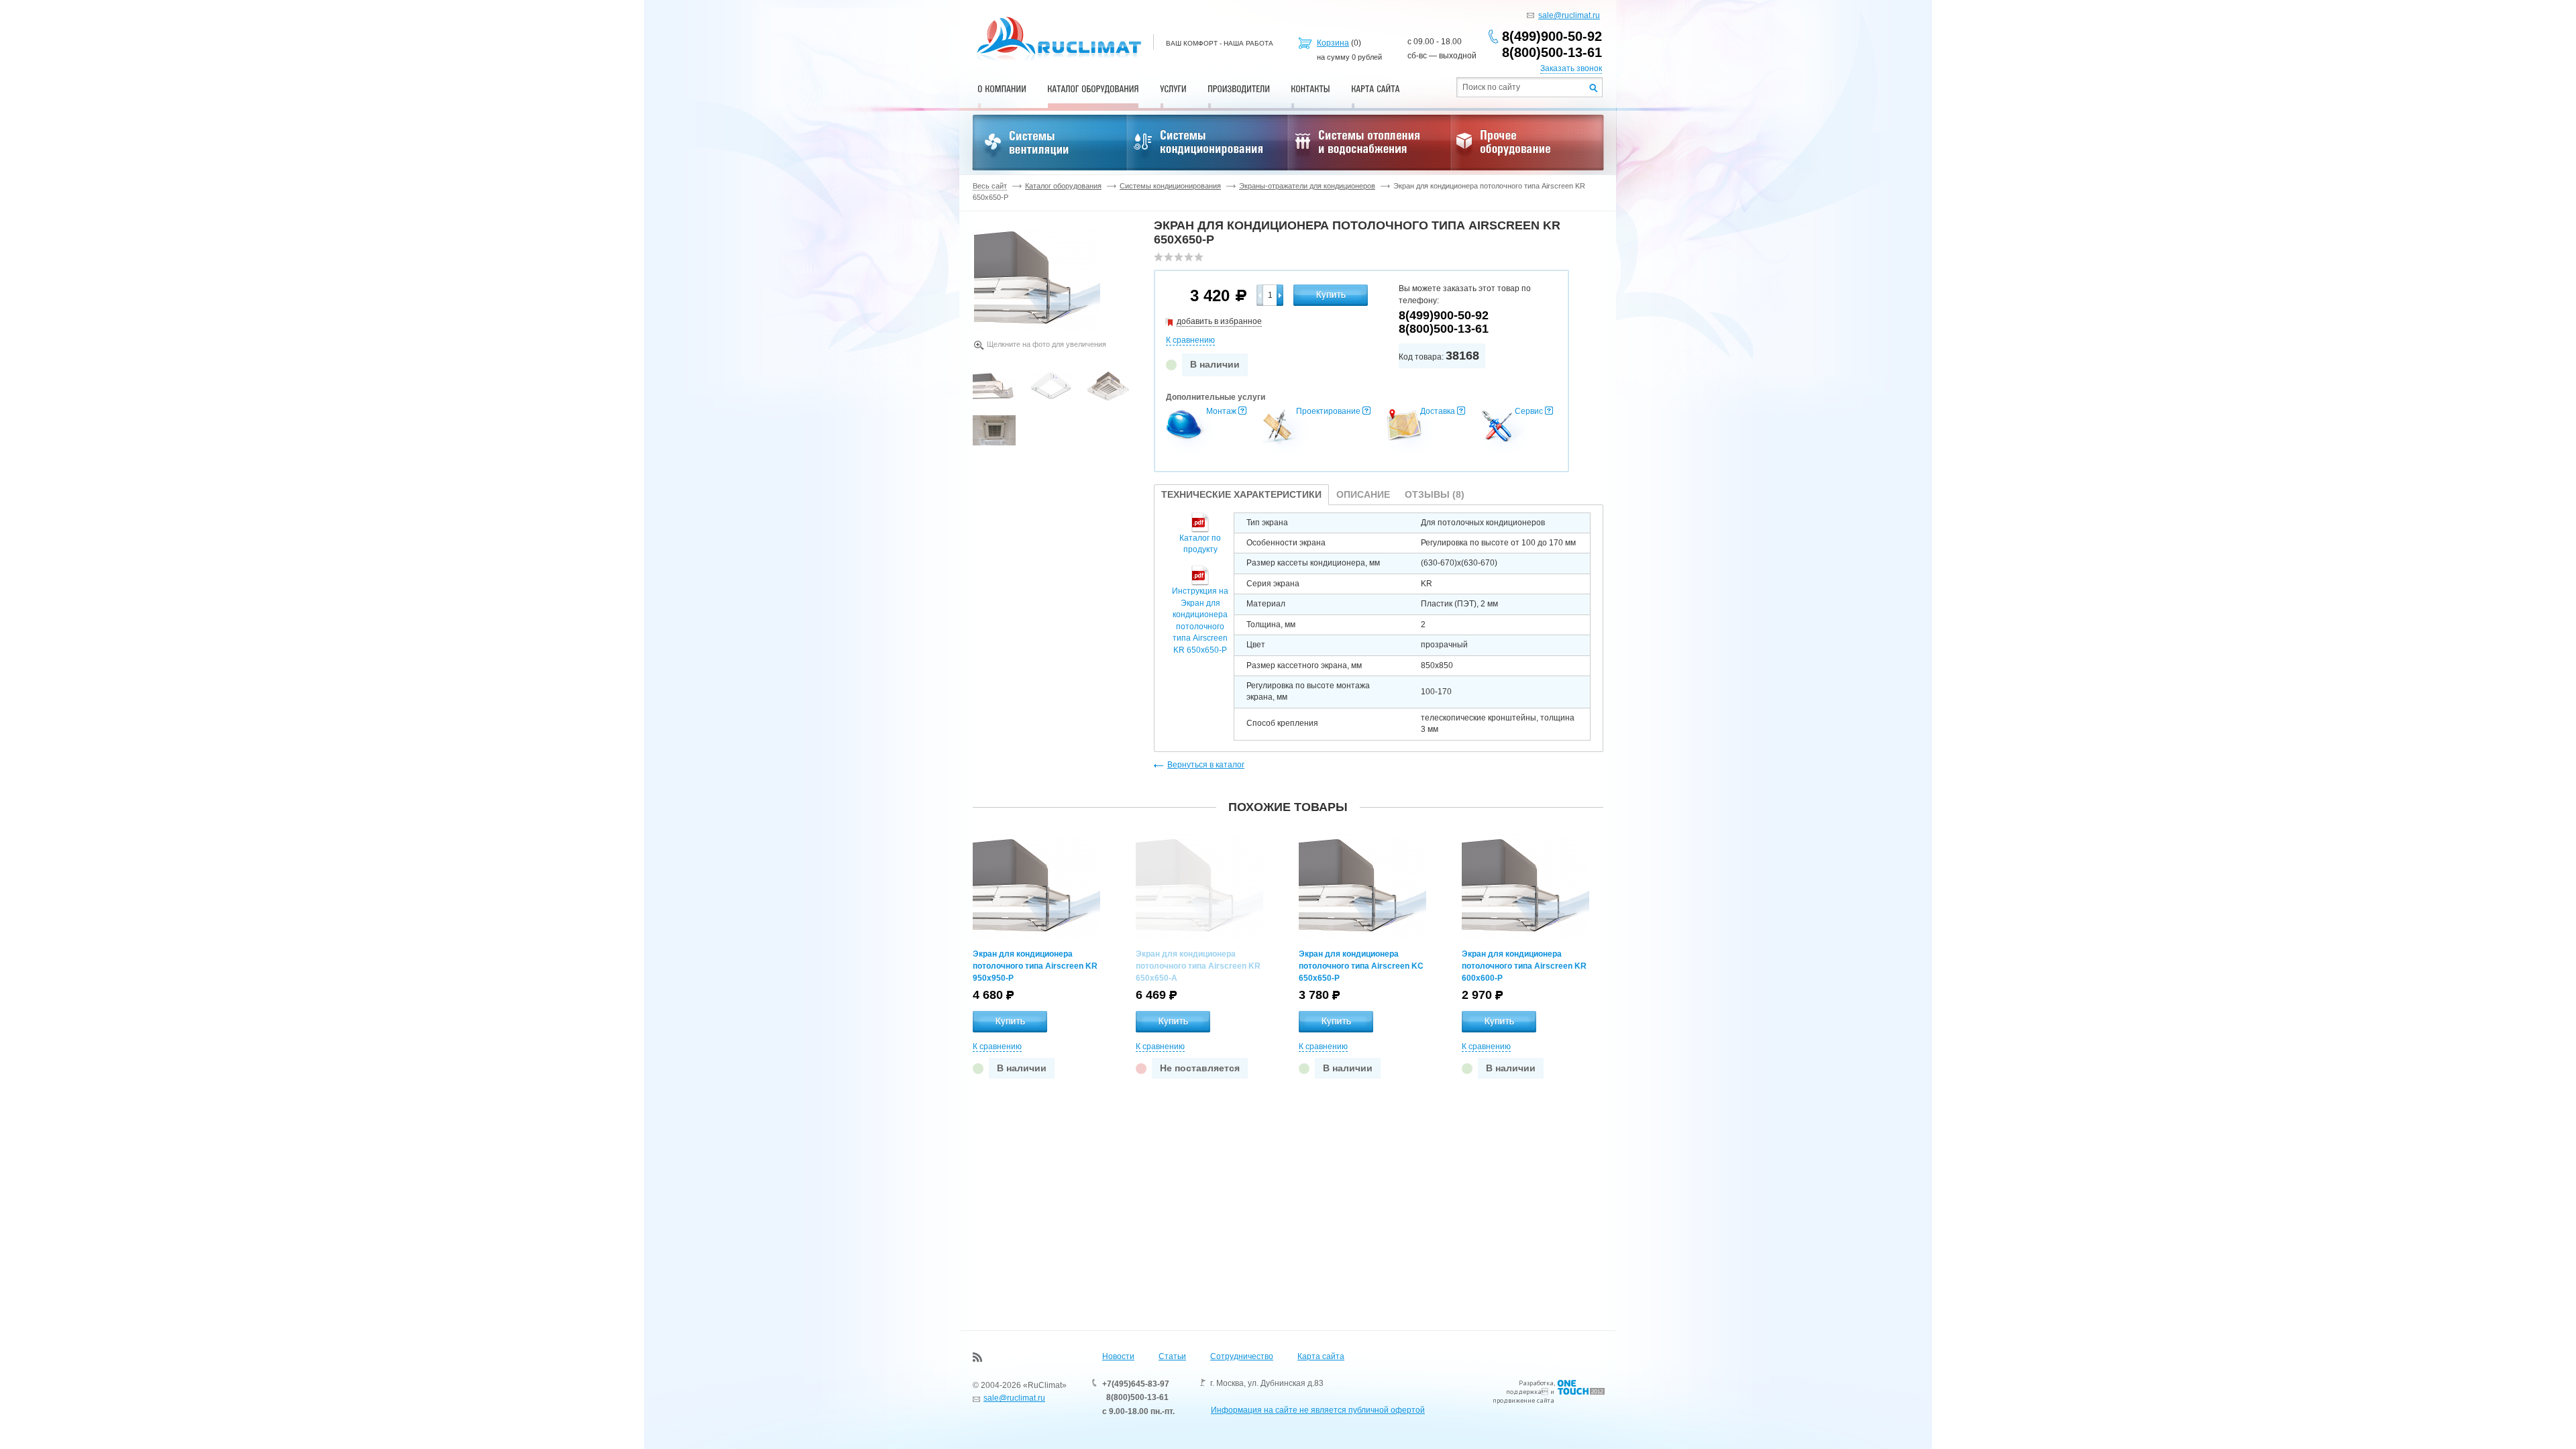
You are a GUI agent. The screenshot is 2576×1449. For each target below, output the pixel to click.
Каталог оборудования (1063, 186)
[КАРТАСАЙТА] (1376, 89)
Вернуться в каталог (1206, 765)
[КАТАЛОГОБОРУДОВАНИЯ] (1093, 89)
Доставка (1438, 411)
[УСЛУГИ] (1173, 89)
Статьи (1172, 1356)
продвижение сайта (1523, 1400)
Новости (1118, 1356)
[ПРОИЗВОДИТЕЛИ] (1239, 89)
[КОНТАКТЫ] (1310, 89)
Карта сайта (1321, 1356)
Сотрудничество (1242, 1356)
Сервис (1529, 411)
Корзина (1333, 43)
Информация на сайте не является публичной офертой (1318, 1410)
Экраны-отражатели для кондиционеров (1307, 186)
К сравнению (1190, 340)
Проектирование (1328, 411)
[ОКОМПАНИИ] (1002, 89)
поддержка (1524, 1392)
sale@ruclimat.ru (1569, 15)
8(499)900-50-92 (1552, 36)
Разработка (1536, 1383)
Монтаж (1221, 411)
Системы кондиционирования (1170, 186)
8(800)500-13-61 (1552, 52)
